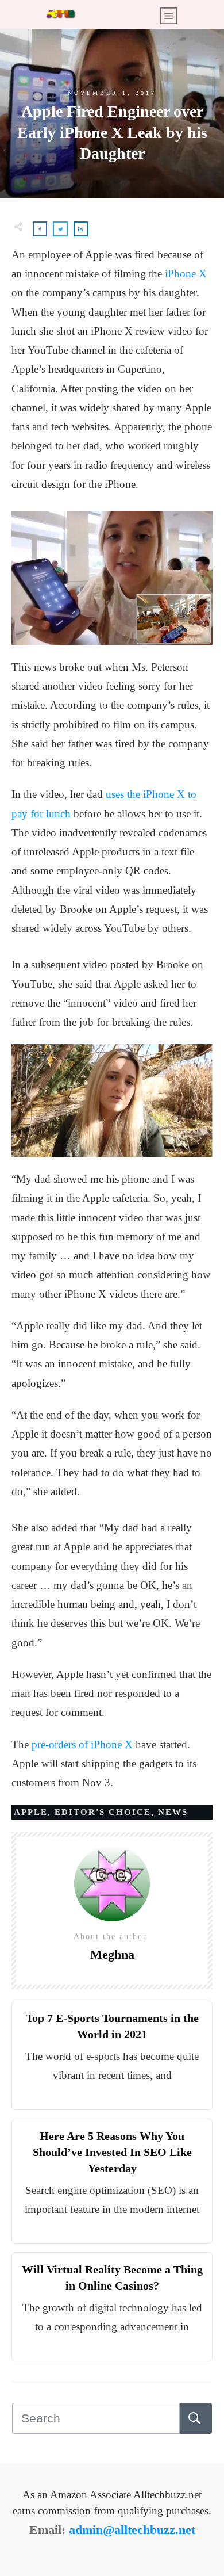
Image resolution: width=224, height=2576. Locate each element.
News (173, 1812)
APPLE (31, 1812)
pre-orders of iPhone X (82, 1744)
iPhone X (186, 274)
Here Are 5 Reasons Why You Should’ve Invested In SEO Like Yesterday (112, 2152)
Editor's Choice (103, 1812)
